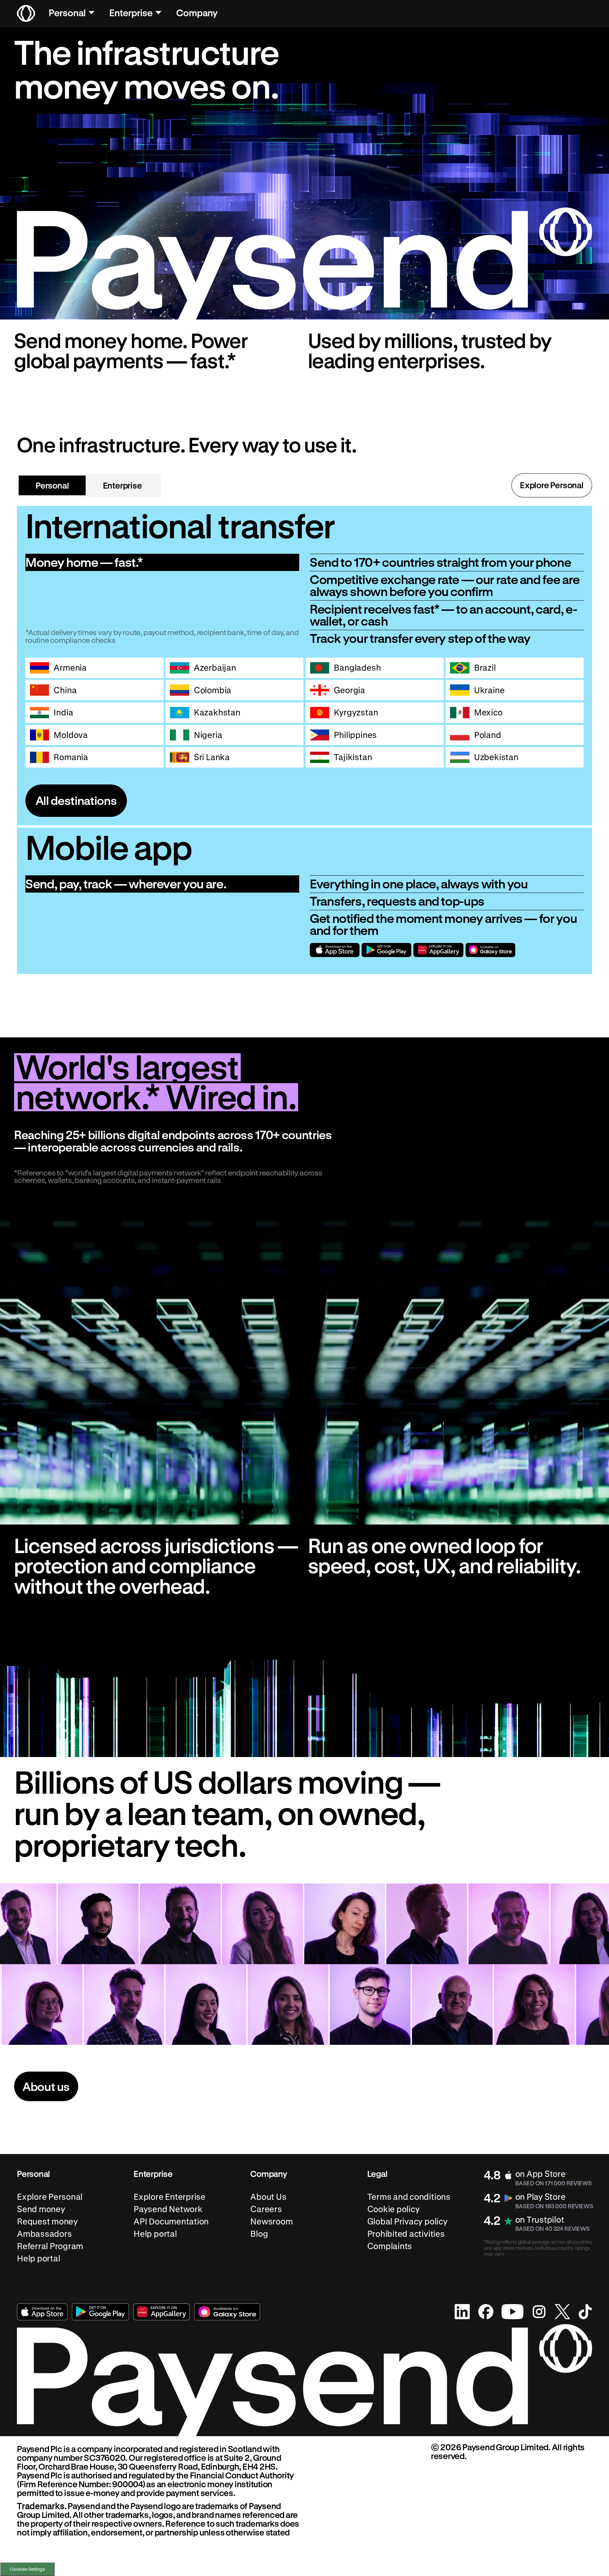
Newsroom (271, 2221)
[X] (562, 2312)
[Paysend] (26, 13)
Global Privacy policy (407, 2221)
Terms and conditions (409, 2197)
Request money (47, 2221)
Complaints (390, 2246)
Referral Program (50, 2246)
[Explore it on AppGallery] (438, 950)
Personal (67, 13)
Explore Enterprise (170, 2197)
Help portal (38, 2258)
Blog (259, 2234)
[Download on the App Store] (335, 950)
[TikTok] (585, 2312)
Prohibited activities (406, 2234)
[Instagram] (539, 2312)
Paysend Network (168, 2209)
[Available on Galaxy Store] (490, 950)
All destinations (76, 800)
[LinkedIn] (462, 2312)
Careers (266, 2209)
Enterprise (131, 13)
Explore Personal (552, 485)
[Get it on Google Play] (386, 950)
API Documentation (171, 2221)
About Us (268, 2197)
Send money (41, 2209)
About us (46, 2086)
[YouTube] (512, 2312)
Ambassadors (44, 2234)
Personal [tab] (52, 485)
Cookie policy (393, 2209)
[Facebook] (486, 2312)
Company (197, 13)
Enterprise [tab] (122, 485)
